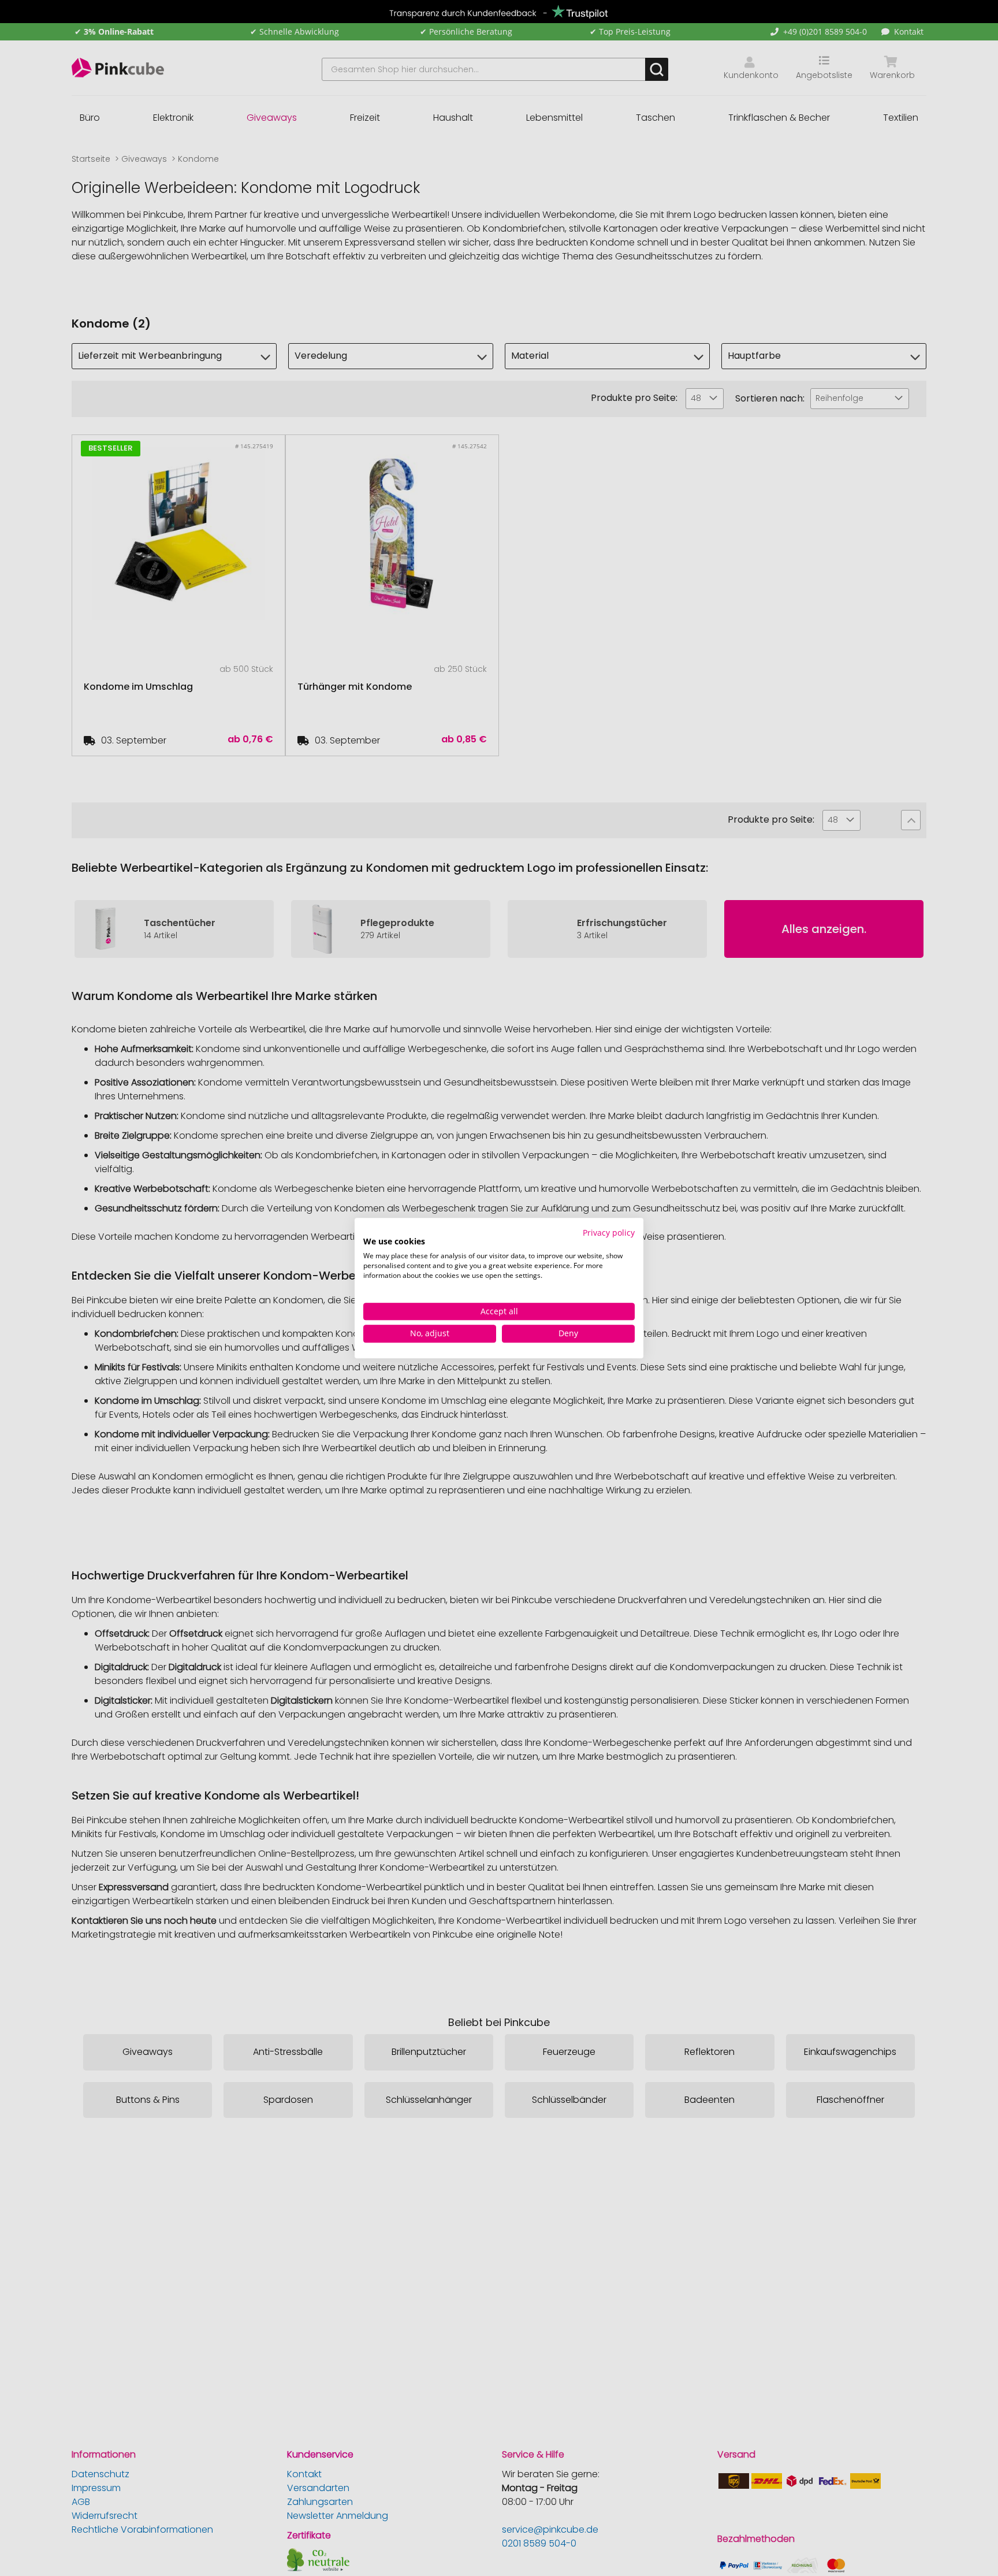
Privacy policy (609, 1233)
